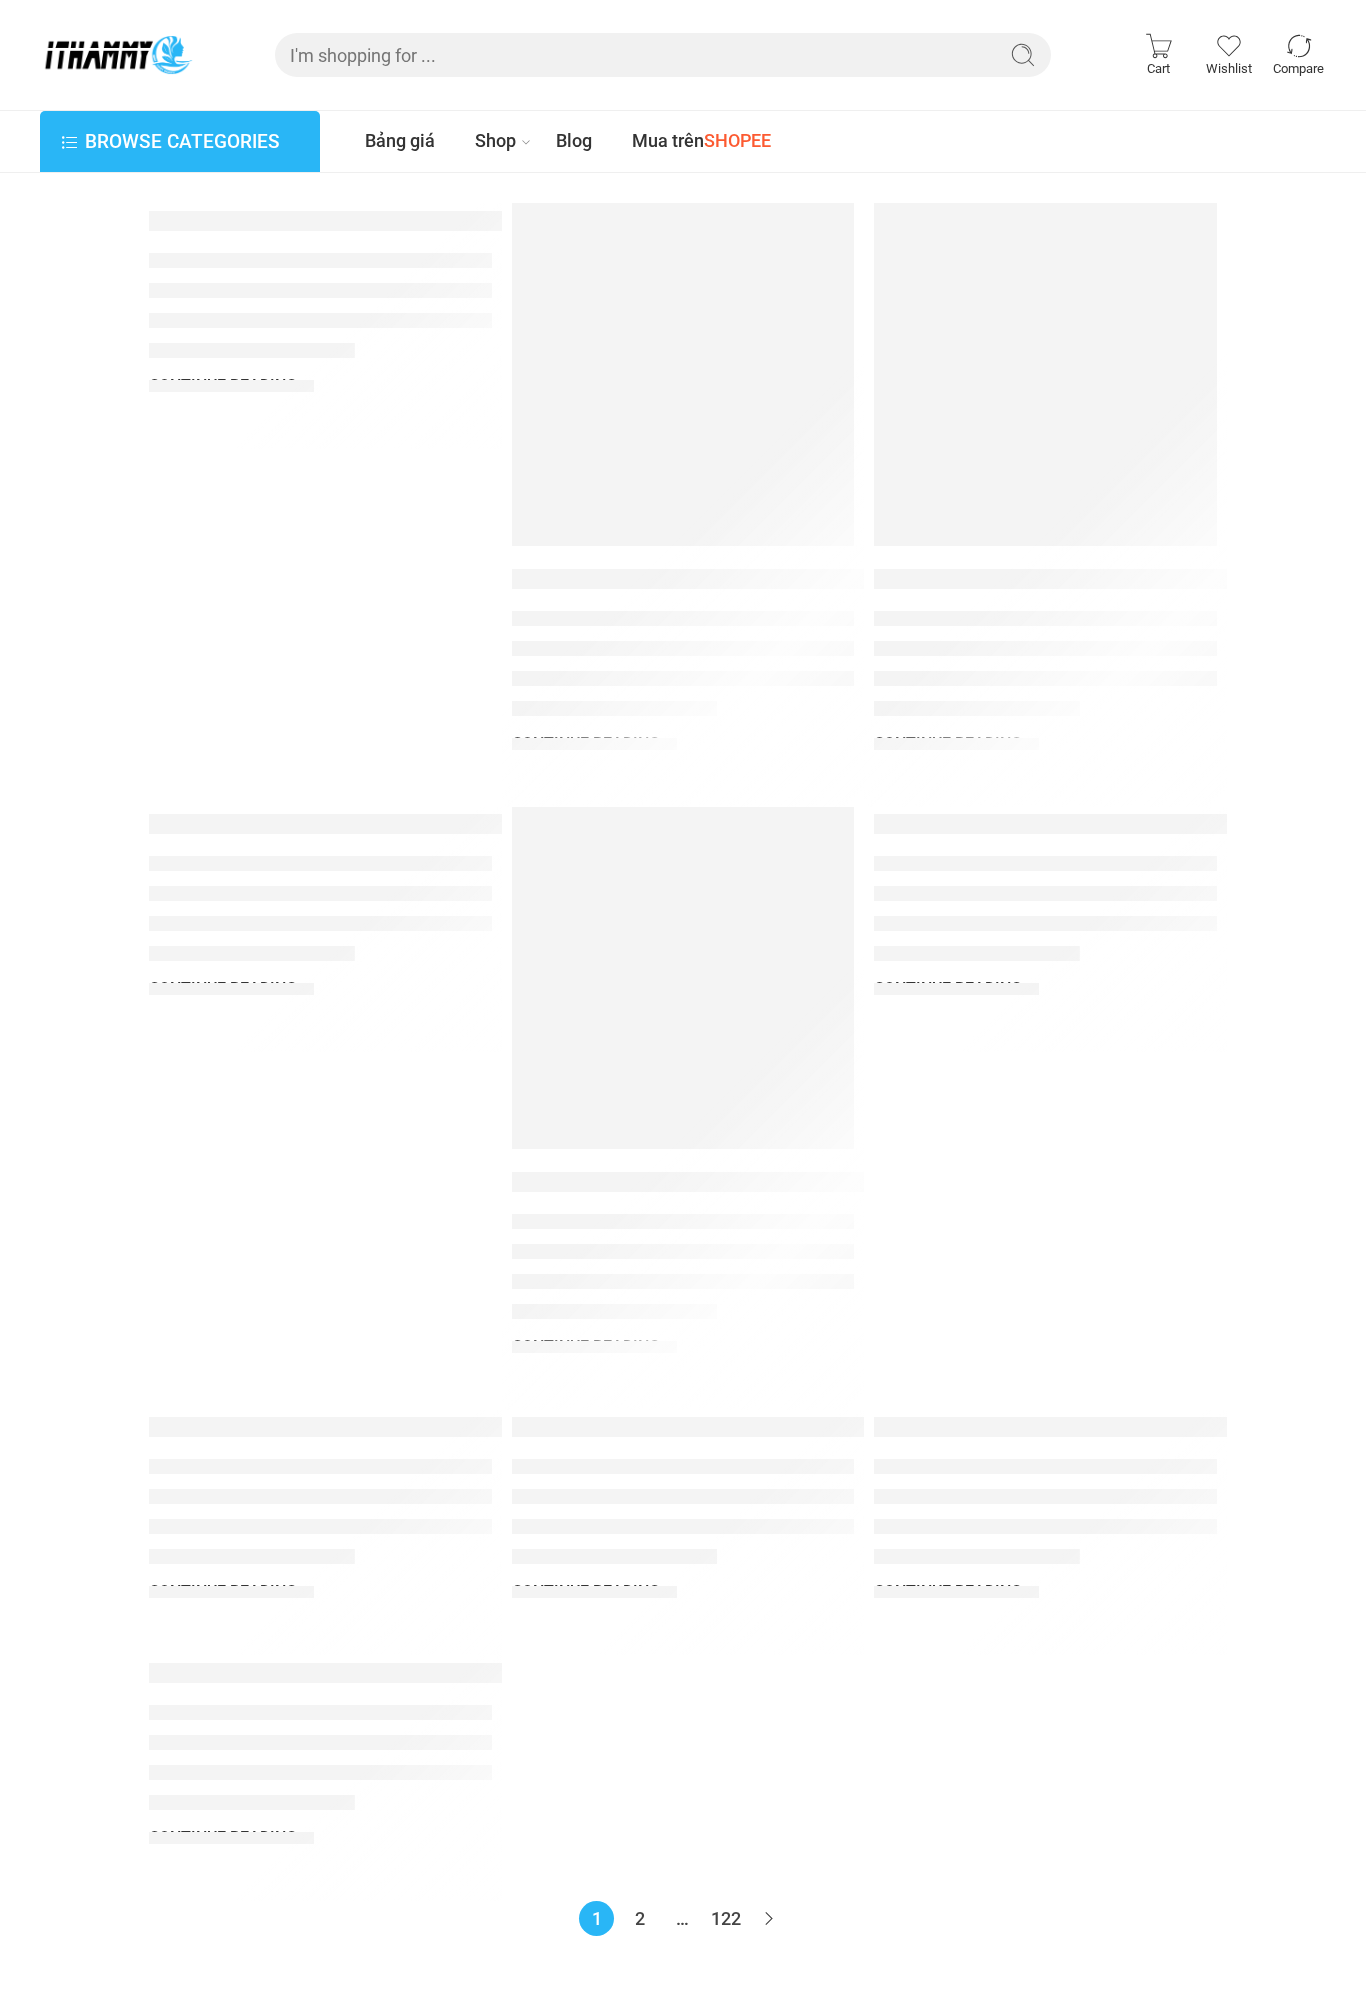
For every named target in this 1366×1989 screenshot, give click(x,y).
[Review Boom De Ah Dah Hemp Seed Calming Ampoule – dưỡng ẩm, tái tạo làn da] (683, 374)
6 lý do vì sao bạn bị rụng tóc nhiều (733, 1181)
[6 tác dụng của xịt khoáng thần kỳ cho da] (1045, 374)
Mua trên (701, 140)
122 (726, 1918)
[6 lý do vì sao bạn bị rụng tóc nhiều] (683, 978)
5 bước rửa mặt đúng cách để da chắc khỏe (791, 1427)
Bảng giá (400, 140)
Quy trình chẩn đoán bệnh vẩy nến (367, 1427)
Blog (574, 140)
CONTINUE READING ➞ (231, 385)
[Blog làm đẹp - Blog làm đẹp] (117, 55)
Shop (495, 140)
